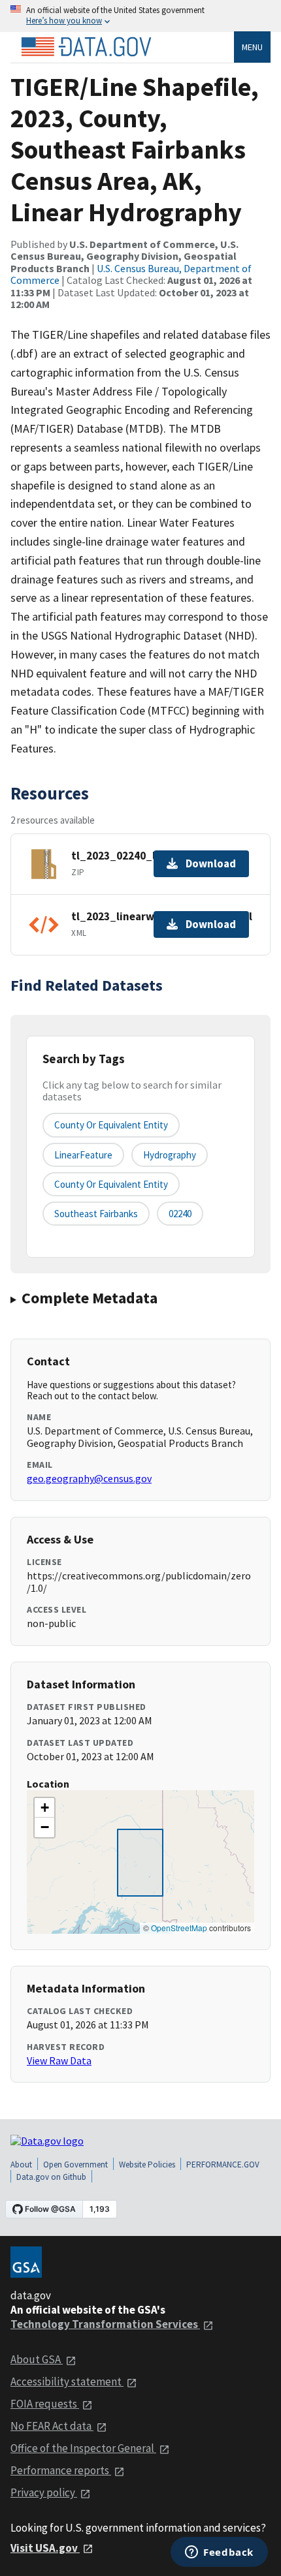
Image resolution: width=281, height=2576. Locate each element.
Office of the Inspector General (83, 2448)
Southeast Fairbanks (96, 1214)
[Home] (86, 47)
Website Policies (147, 2165)
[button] (44, 1808)
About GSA (37, 2359)
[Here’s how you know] (140, 16)
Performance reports (61, 2470)
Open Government (75, 2165)
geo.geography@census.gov (89, 1478)
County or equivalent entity (111, 1125)
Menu (252, 47)
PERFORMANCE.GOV (223, 2165)
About (21, 2165)
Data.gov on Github (51, 2177)
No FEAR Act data (52, 2426)
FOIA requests (45, 2404)
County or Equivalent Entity (111, 1184)
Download (211, 863)
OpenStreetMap (179, 1928)
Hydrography (170, 1155)
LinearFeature (83, 1155)
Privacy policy (44, 2492)
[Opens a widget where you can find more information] (219, 2553)
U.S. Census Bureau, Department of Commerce (131, 274)
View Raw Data (59, 2060)
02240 (180, 1214)
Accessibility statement (67, 2382)
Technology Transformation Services (105, 2324)
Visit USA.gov (45, 2548)
